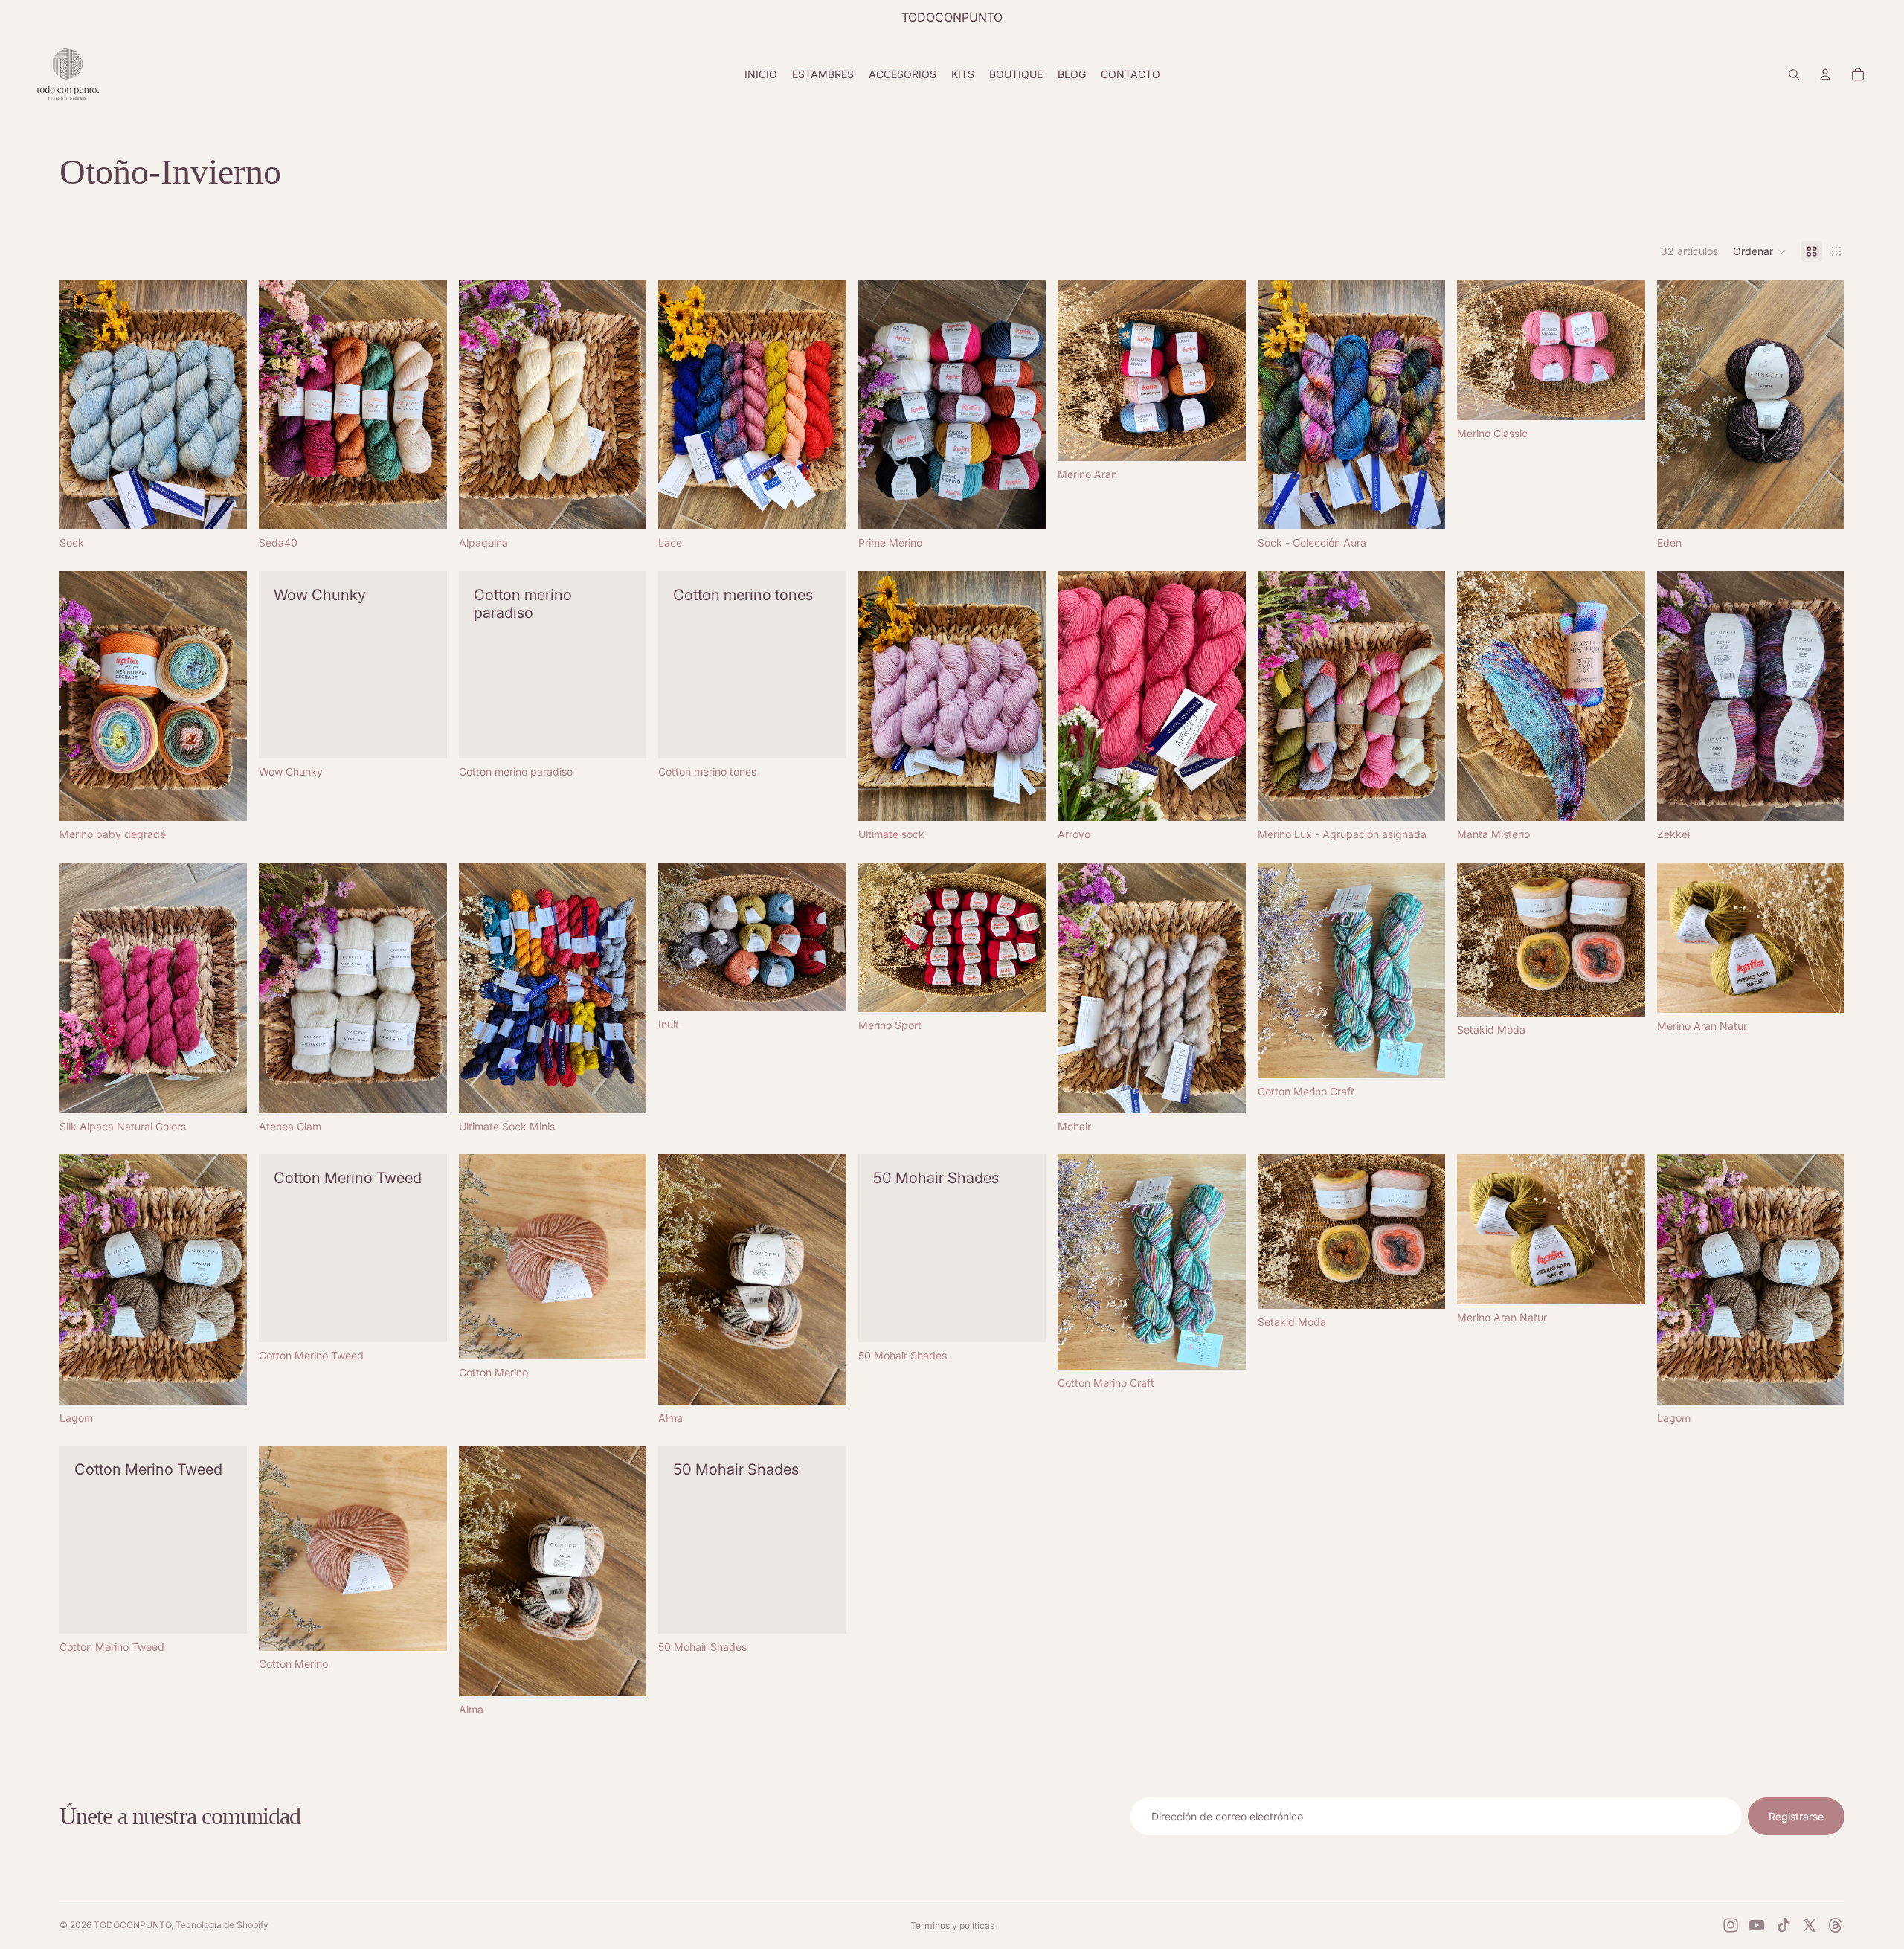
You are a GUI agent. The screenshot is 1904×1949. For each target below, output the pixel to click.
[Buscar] (1794, 74)
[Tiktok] (1784, 1925)
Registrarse (1796, 1816)
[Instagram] (1731, 1925)
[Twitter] (1810, 1925)
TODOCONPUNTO (132, 1925)
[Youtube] (1757, 1925)
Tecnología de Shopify (222, 1925)
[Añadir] (1622, 799)
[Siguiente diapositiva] (225, 405)
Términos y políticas (952, 1926)
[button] (1760, 251)
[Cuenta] (1825, 74)
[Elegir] (225, 506)
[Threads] (1836, 1925)
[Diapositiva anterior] (82, 405)
